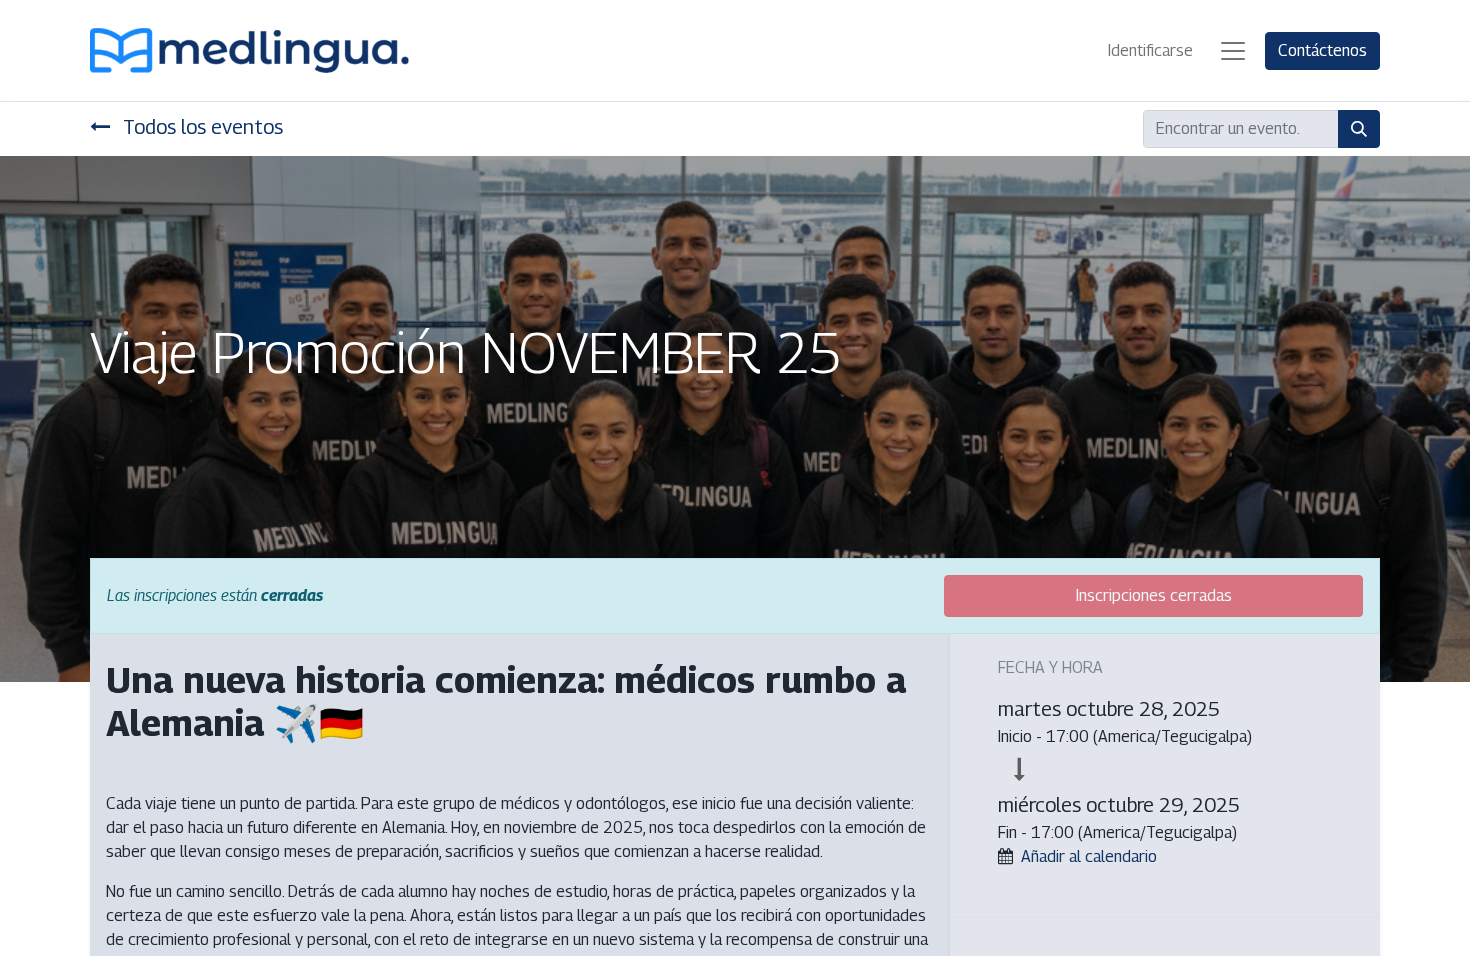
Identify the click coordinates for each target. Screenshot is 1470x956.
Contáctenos (1322, 50)
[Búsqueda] (1359, 129)
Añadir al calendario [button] (1089, 856)
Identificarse (1150, 50)
